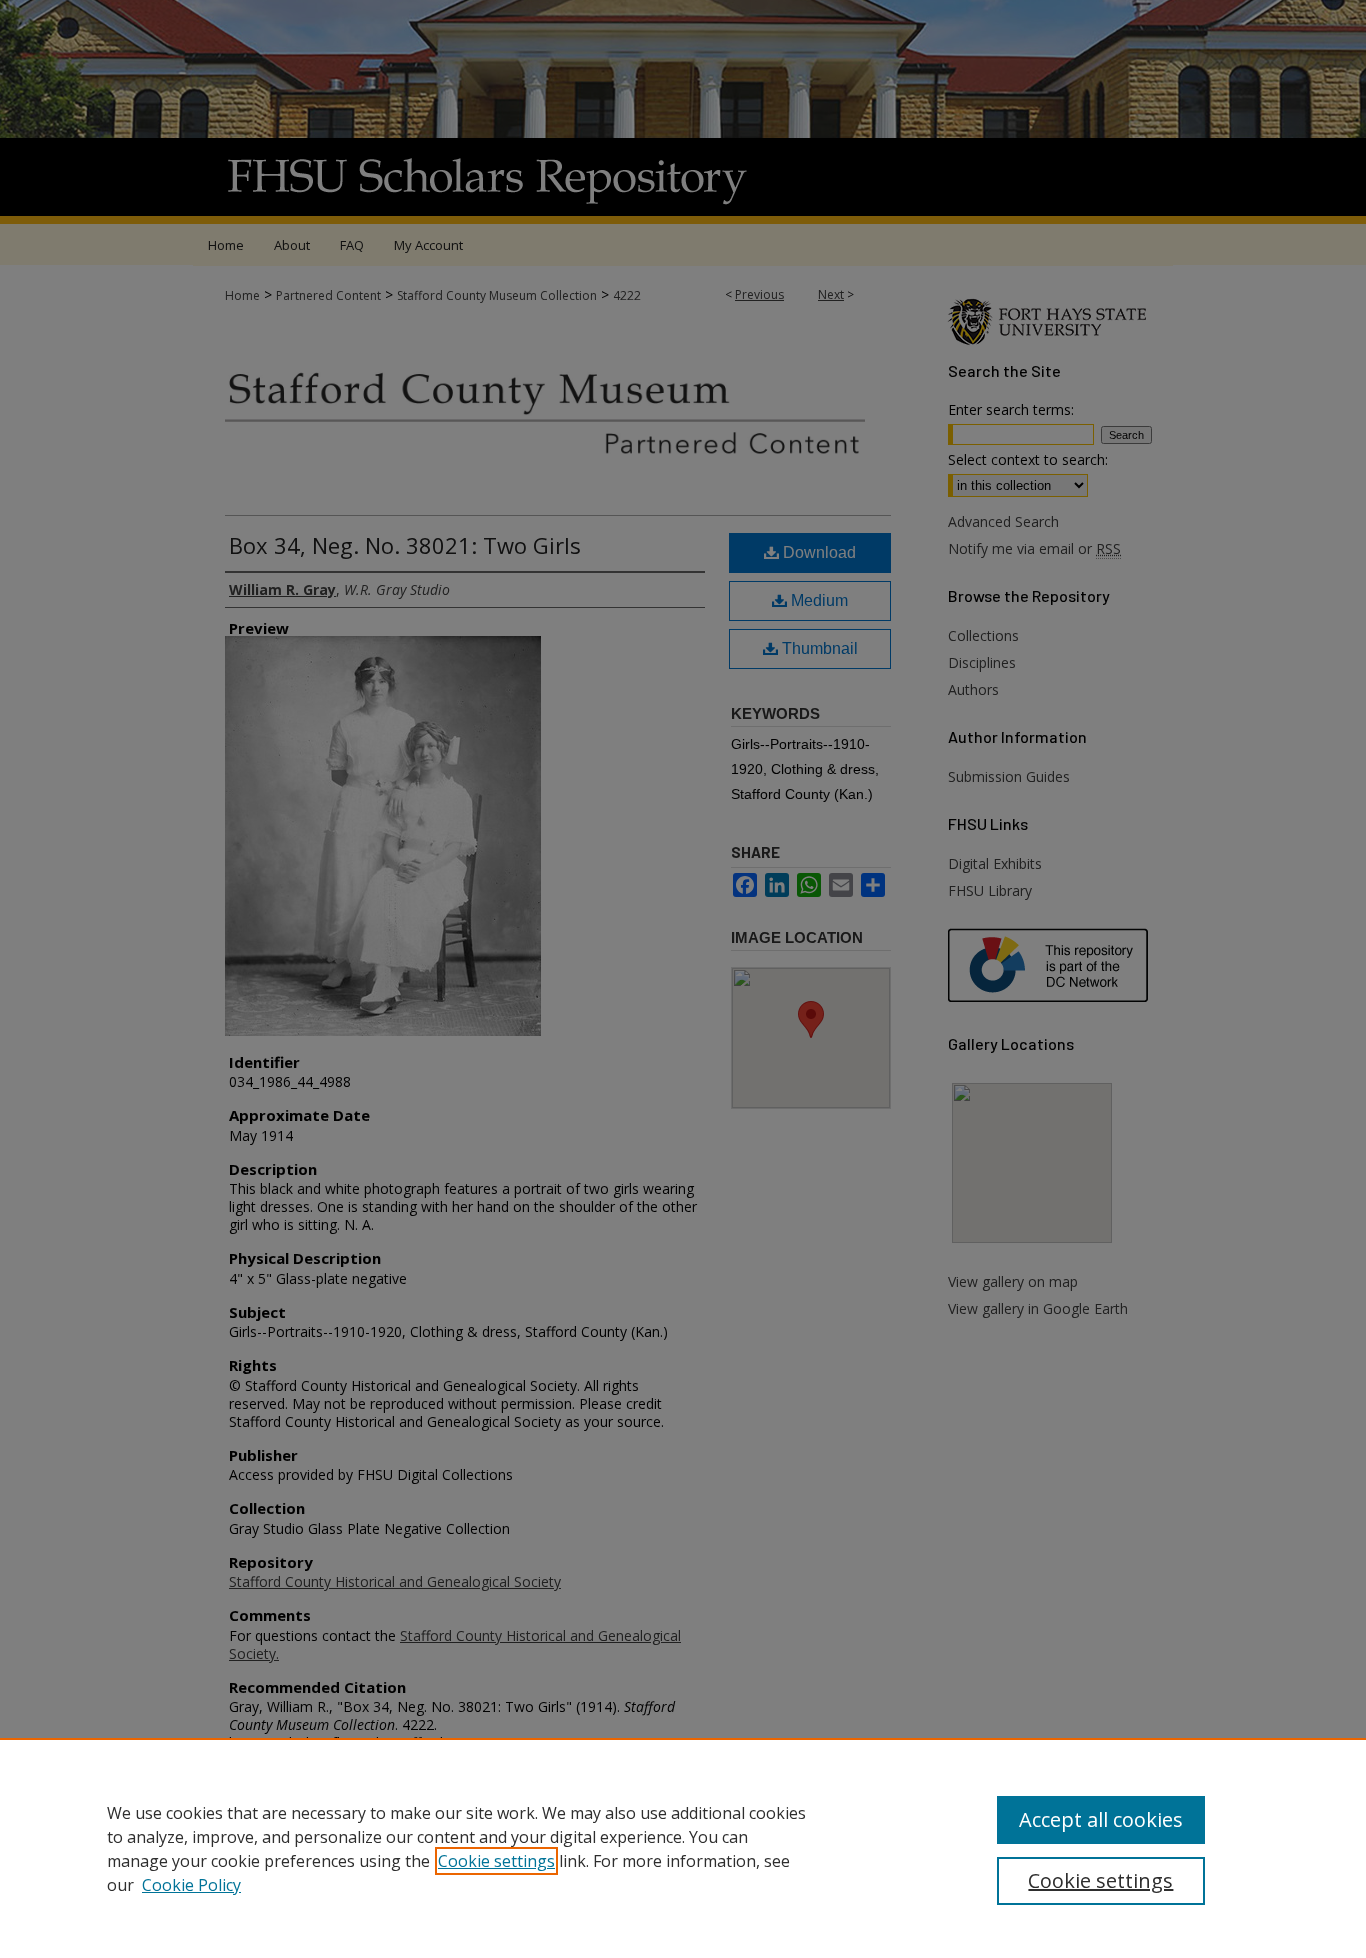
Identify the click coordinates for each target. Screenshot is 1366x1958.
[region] (683, 1848)
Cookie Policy (191, 1885)
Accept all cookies (1101, 1819)
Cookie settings (496, 1861)
